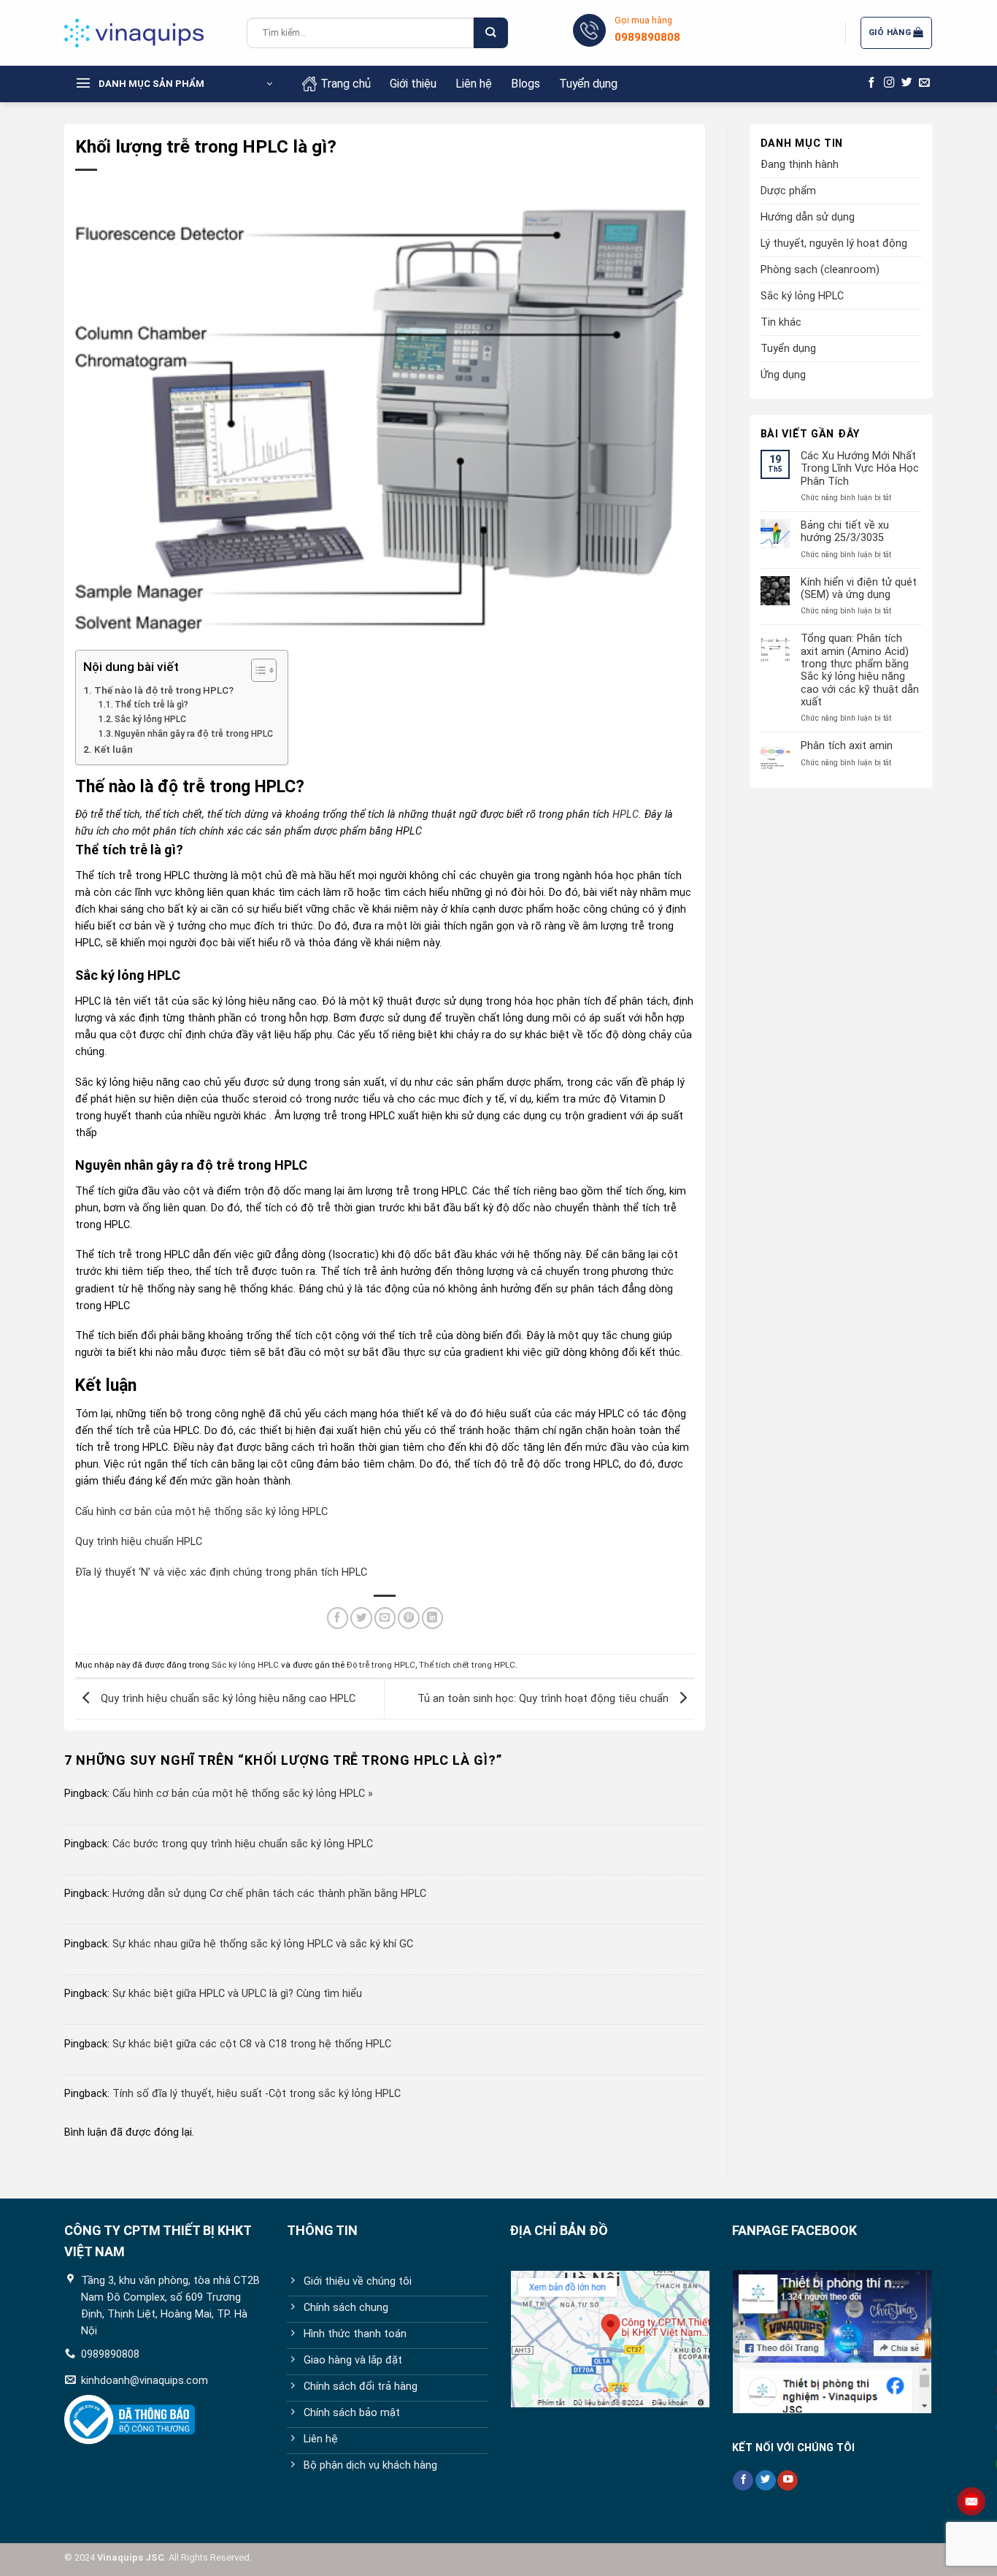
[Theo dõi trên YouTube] (788, 2481)
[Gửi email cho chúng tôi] (924, 83)
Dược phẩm (788, 191)
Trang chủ (346, 84)
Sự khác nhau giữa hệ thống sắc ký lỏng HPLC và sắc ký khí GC (263, 1944)
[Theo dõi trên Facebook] (872, 83)
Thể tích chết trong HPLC (467, 1665)
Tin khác (781, 322)
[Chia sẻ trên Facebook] (338, 1618)
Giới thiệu (413, 84)
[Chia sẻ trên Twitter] (361, 1618)
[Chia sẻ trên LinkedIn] (433, 1618)
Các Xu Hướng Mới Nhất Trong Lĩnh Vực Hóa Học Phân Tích (860, 469)
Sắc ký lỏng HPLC (150, 719)
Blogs (526, 84)
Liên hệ (474, 84)
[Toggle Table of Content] (257, 670)
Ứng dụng (783, 375)
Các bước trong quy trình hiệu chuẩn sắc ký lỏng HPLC (243, 1844)
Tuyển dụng (588, 84)
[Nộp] (490, 33)
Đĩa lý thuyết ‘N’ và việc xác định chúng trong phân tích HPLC (221, 1572)
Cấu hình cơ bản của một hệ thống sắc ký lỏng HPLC (201, 1512)
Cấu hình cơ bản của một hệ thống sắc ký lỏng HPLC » (243, 1794)
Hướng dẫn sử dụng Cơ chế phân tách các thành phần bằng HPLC (269, 1894)
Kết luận (113, 749)
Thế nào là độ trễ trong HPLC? (164, 690)
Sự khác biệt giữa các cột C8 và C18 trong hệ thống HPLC (252, 2044)
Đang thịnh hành (800, 165)
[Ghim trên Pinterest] (409, 1618)
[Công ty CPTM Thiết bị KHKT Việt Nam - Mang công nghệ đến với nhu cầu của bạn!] (145, 33)
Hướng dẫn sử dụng (808, 217)
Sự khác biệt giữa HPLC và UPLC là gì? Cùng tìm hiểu (237, 1994)
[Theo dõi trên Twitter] (907, 83)
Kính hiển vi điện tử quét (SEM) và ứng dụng (859, 589)
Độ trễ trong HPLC (381, 1665)
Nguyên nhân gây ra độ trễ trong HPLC (194, 734)
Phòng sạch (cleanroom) (820, 270)
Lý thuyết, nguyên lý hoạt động (834, 244)
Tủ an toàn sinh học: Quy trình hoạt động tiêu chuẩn (544, 1699)
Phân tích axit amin (847, 746)
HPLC (625, 814)
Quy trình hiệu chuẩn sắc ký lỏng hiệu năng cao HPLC (227, 1699)
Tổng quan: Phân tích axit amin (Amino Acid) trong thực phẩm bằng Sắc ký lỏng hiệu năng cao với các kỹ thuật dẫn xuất (860, 670)
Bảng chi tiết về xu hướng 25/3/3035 (845, 532)
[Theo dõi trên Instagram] (889, 83)
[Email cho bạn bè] (385, 1618)
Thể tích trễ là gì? (151, 705)
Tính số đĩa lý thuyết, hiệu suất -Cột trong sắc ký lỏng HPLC (257, 2094)
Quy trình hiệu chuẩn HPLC (139, 1542)
